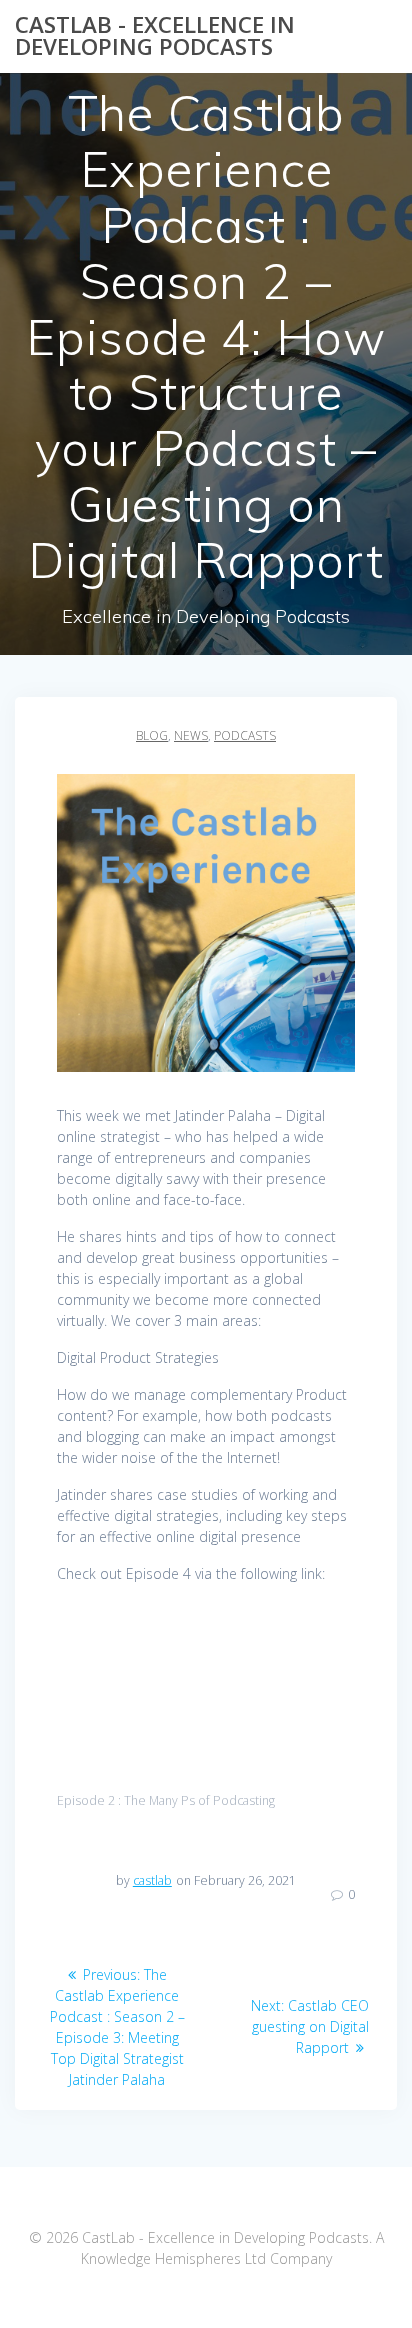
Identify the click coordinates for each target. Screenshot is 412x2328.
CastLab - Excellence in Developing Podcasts (155, 36)
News (191, 735)
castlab (152, 1880)
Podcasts (245, 735)
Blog (152, 735)
